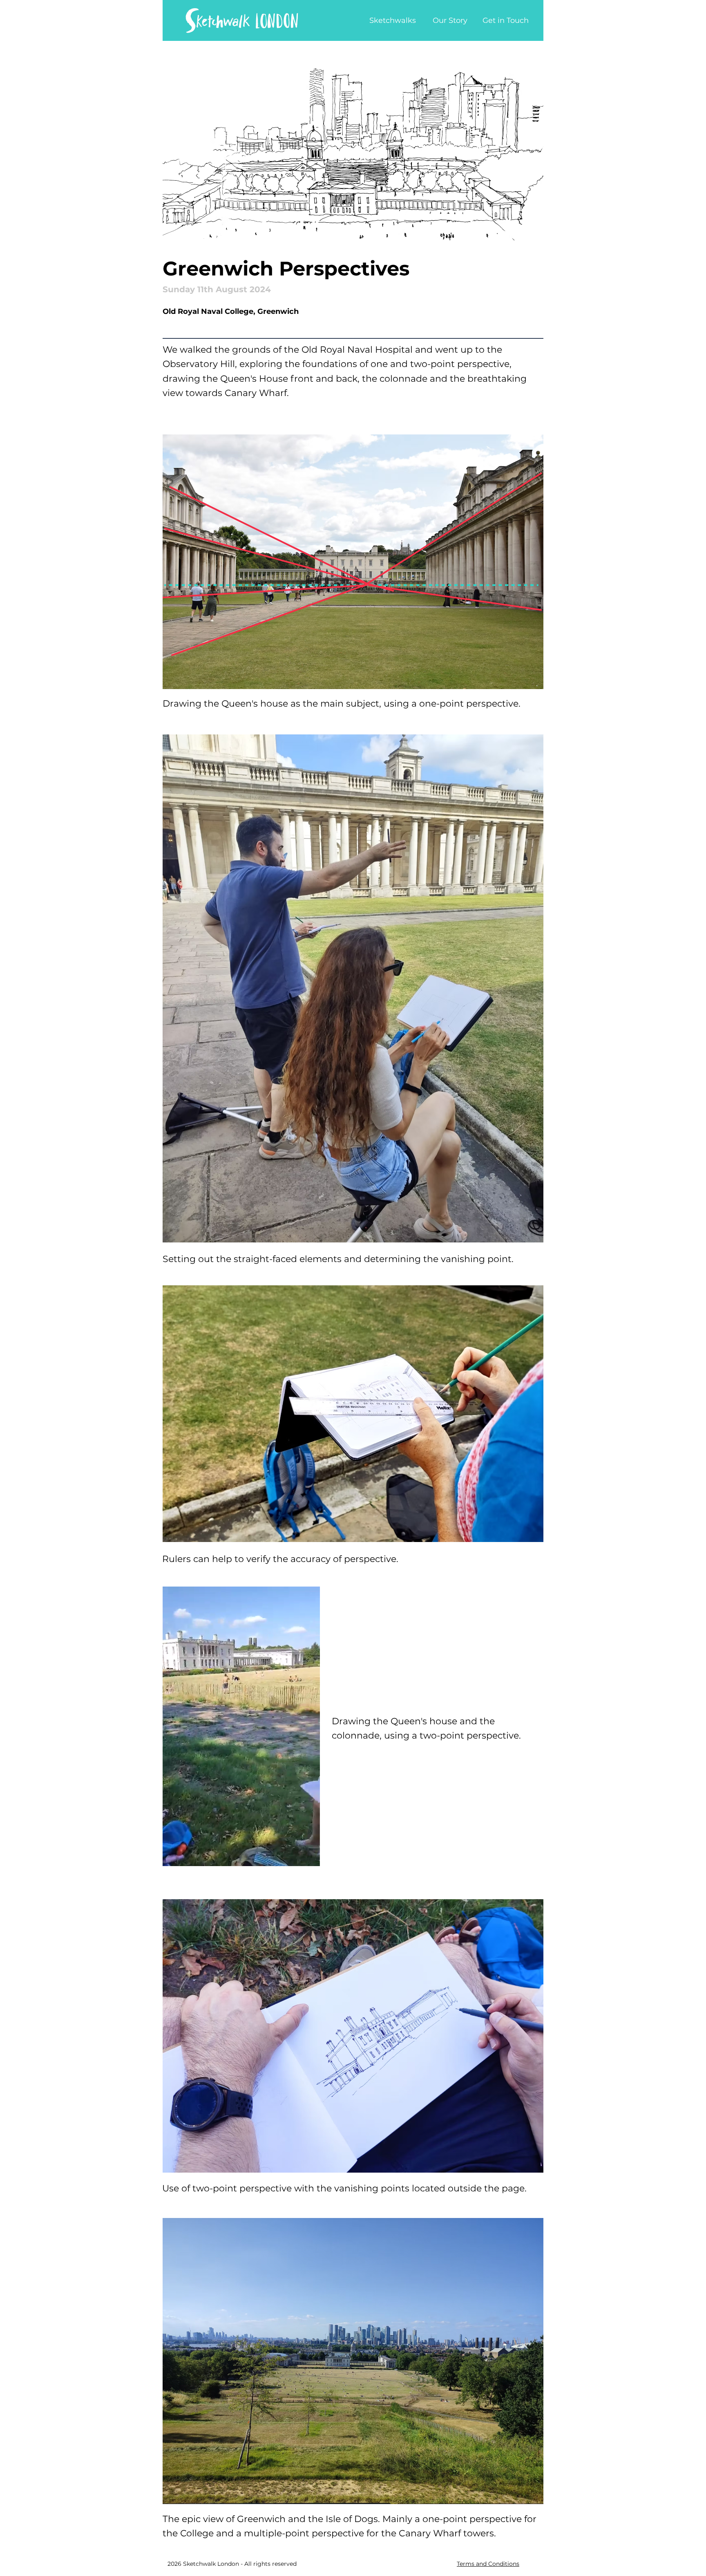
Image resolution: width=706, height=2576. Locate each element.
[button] (309, 1857)
